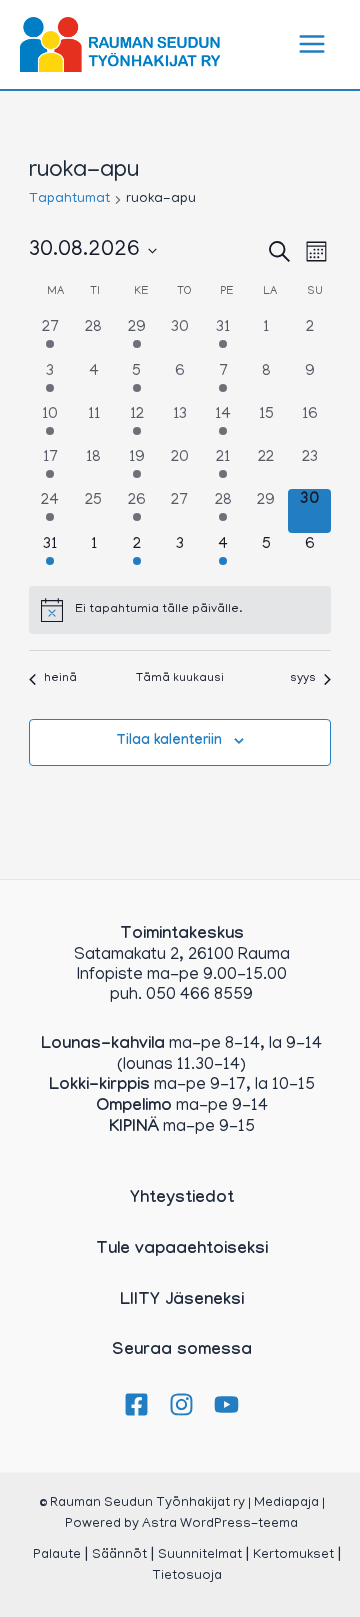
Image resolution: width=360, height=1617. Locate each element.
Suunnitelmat (200, 1555)
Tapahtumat (69, 199)
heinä (60, 678)
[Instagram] (181, 1404)
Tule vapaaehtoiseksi (182, 1250)
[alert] (180, 610)
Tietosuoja (187, 1576)
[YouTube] (226, 1404)
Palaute (57, 1555)
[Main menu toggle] (313, 45)
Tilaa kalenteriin (169, 742)
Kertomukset (293, 1555)
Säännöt (119, 1555)
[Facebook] (136, 1404)
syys (303, 678)
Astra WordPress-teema (220, 1524)
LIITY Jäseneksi (182, 1301)
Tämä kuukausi (180, 678)
